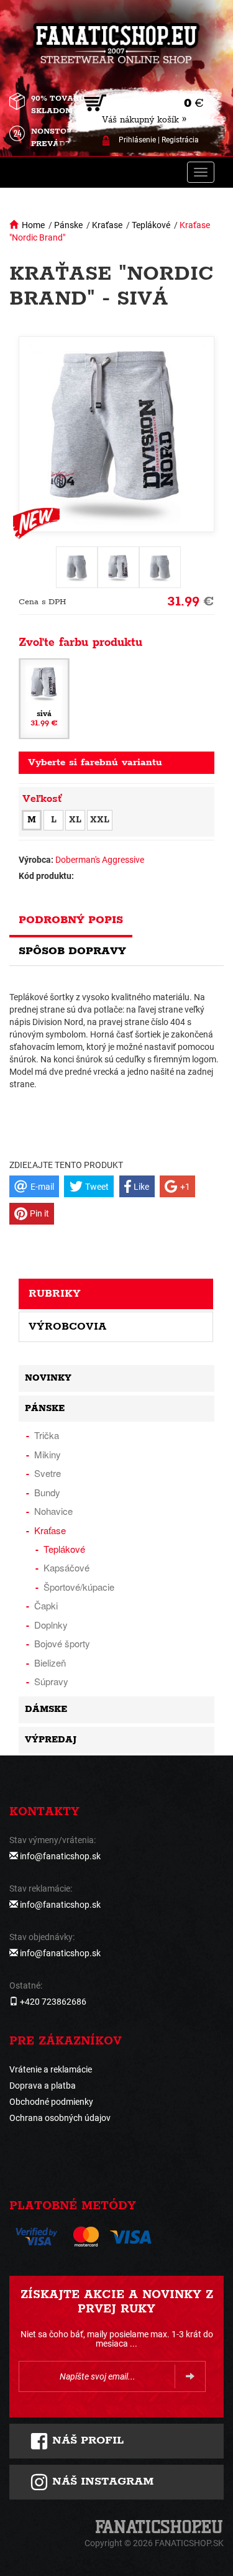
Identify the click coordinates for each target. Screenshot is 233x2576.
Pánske (68, 225)
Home (33, 225)
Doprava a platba (43, 2086)
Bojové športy (62, 1643)
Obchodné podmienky (51, 2102)
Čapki (46, 1605)
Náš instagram (101, 2482)
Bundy (47, 1492)
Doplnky (51, 1625)
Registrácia (180, 140)
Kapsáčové (66, 1567)
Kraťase (107, 225)
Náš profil (86, 2440)
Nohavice (53, 1511)
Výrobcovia (67, 1327)
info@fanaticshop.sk (60, 1856)
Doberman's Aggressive (100, 860)
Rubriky (55, 1294)
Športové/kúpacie (79, 1587)
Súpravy (51, 1681)
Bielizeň (50, 1663)
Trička (47, 1435)
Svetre (48, 1473)
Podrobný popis (71, 920)
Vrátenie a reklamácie (51, 2069)
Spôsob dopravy (72, 951)
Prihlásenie (137, 140)
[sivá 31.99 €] (44, 698)
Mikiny (48, 1454)
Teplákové (151, 225)
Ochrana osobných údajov (60, 2118)
